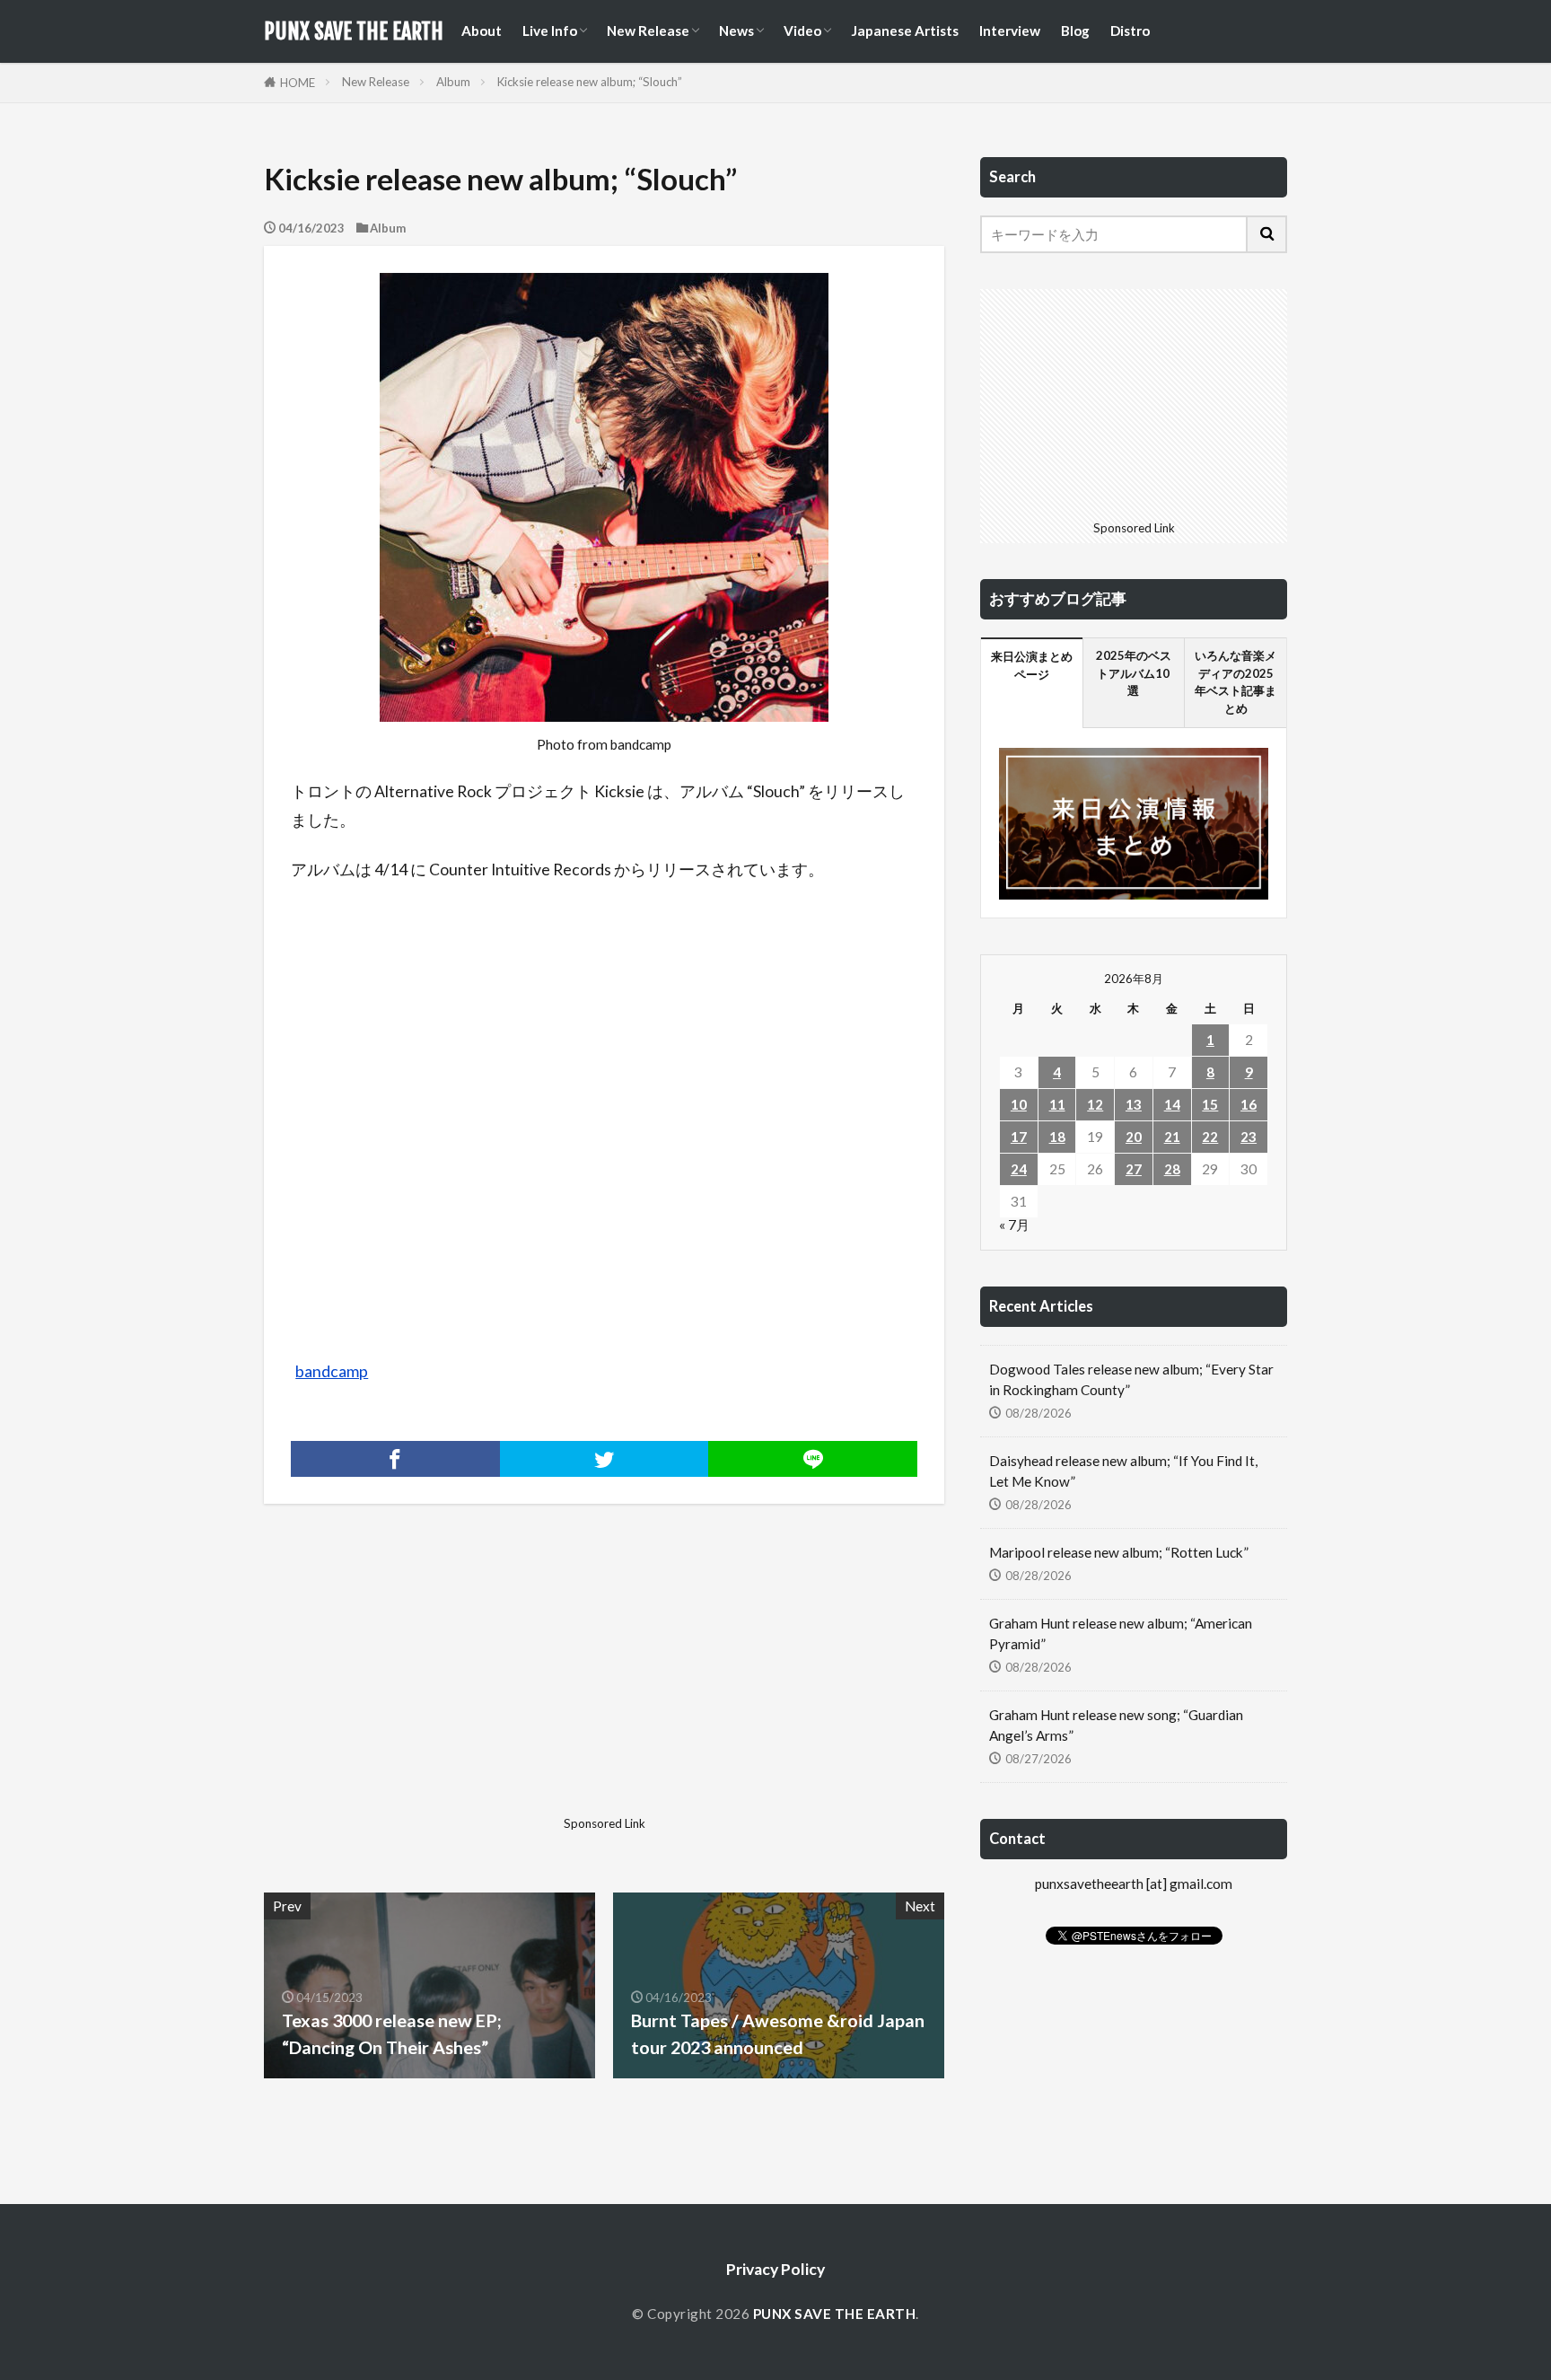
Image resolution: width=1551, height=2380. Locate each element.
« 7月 (1014, 1225)
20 (1134, 1137)
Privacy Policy (775, 2269)
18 (1057, 1137)
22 (1210, 1137)
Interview (1010, 31)
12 (1095, 1104)
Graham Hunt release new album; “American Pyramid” (1121, 1634)
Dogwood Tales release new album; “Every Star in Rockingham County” (1131, 1379)
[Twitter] (605, 1459)
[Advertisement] (432, 1683)
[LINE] (813, 1459)
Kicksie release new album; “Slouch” (590, 82)
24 (1019, 1169)
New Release (648, 31)
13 (1134, 1104)
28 (1172, 1169)
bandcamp (332, 1371)
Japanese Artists (905, 31)
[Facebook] (395, 1459)
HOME (298, 83)
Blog (1075, 31)
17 (1019, 1137)
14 (1172, 1104)
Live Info (550, 31)
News (736, 31)
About (482, 31)
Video (802, 31)
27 (1134, 1169)
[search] (1267, 234)
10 (1019, 1104)
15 (1210, 1104)
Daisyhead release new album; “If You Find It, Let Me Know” (1123, 1471)
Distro (1130, 31)
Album (453, 82)
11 (1057, 1104)
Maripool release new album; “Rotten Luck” (1119, 1552)
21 (1172, 1137)
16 (1249, 1104)
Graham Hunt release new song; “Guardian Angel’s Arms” (1116, 1725)
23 (1249, 1137)
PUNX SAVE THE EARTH (354, 31)
